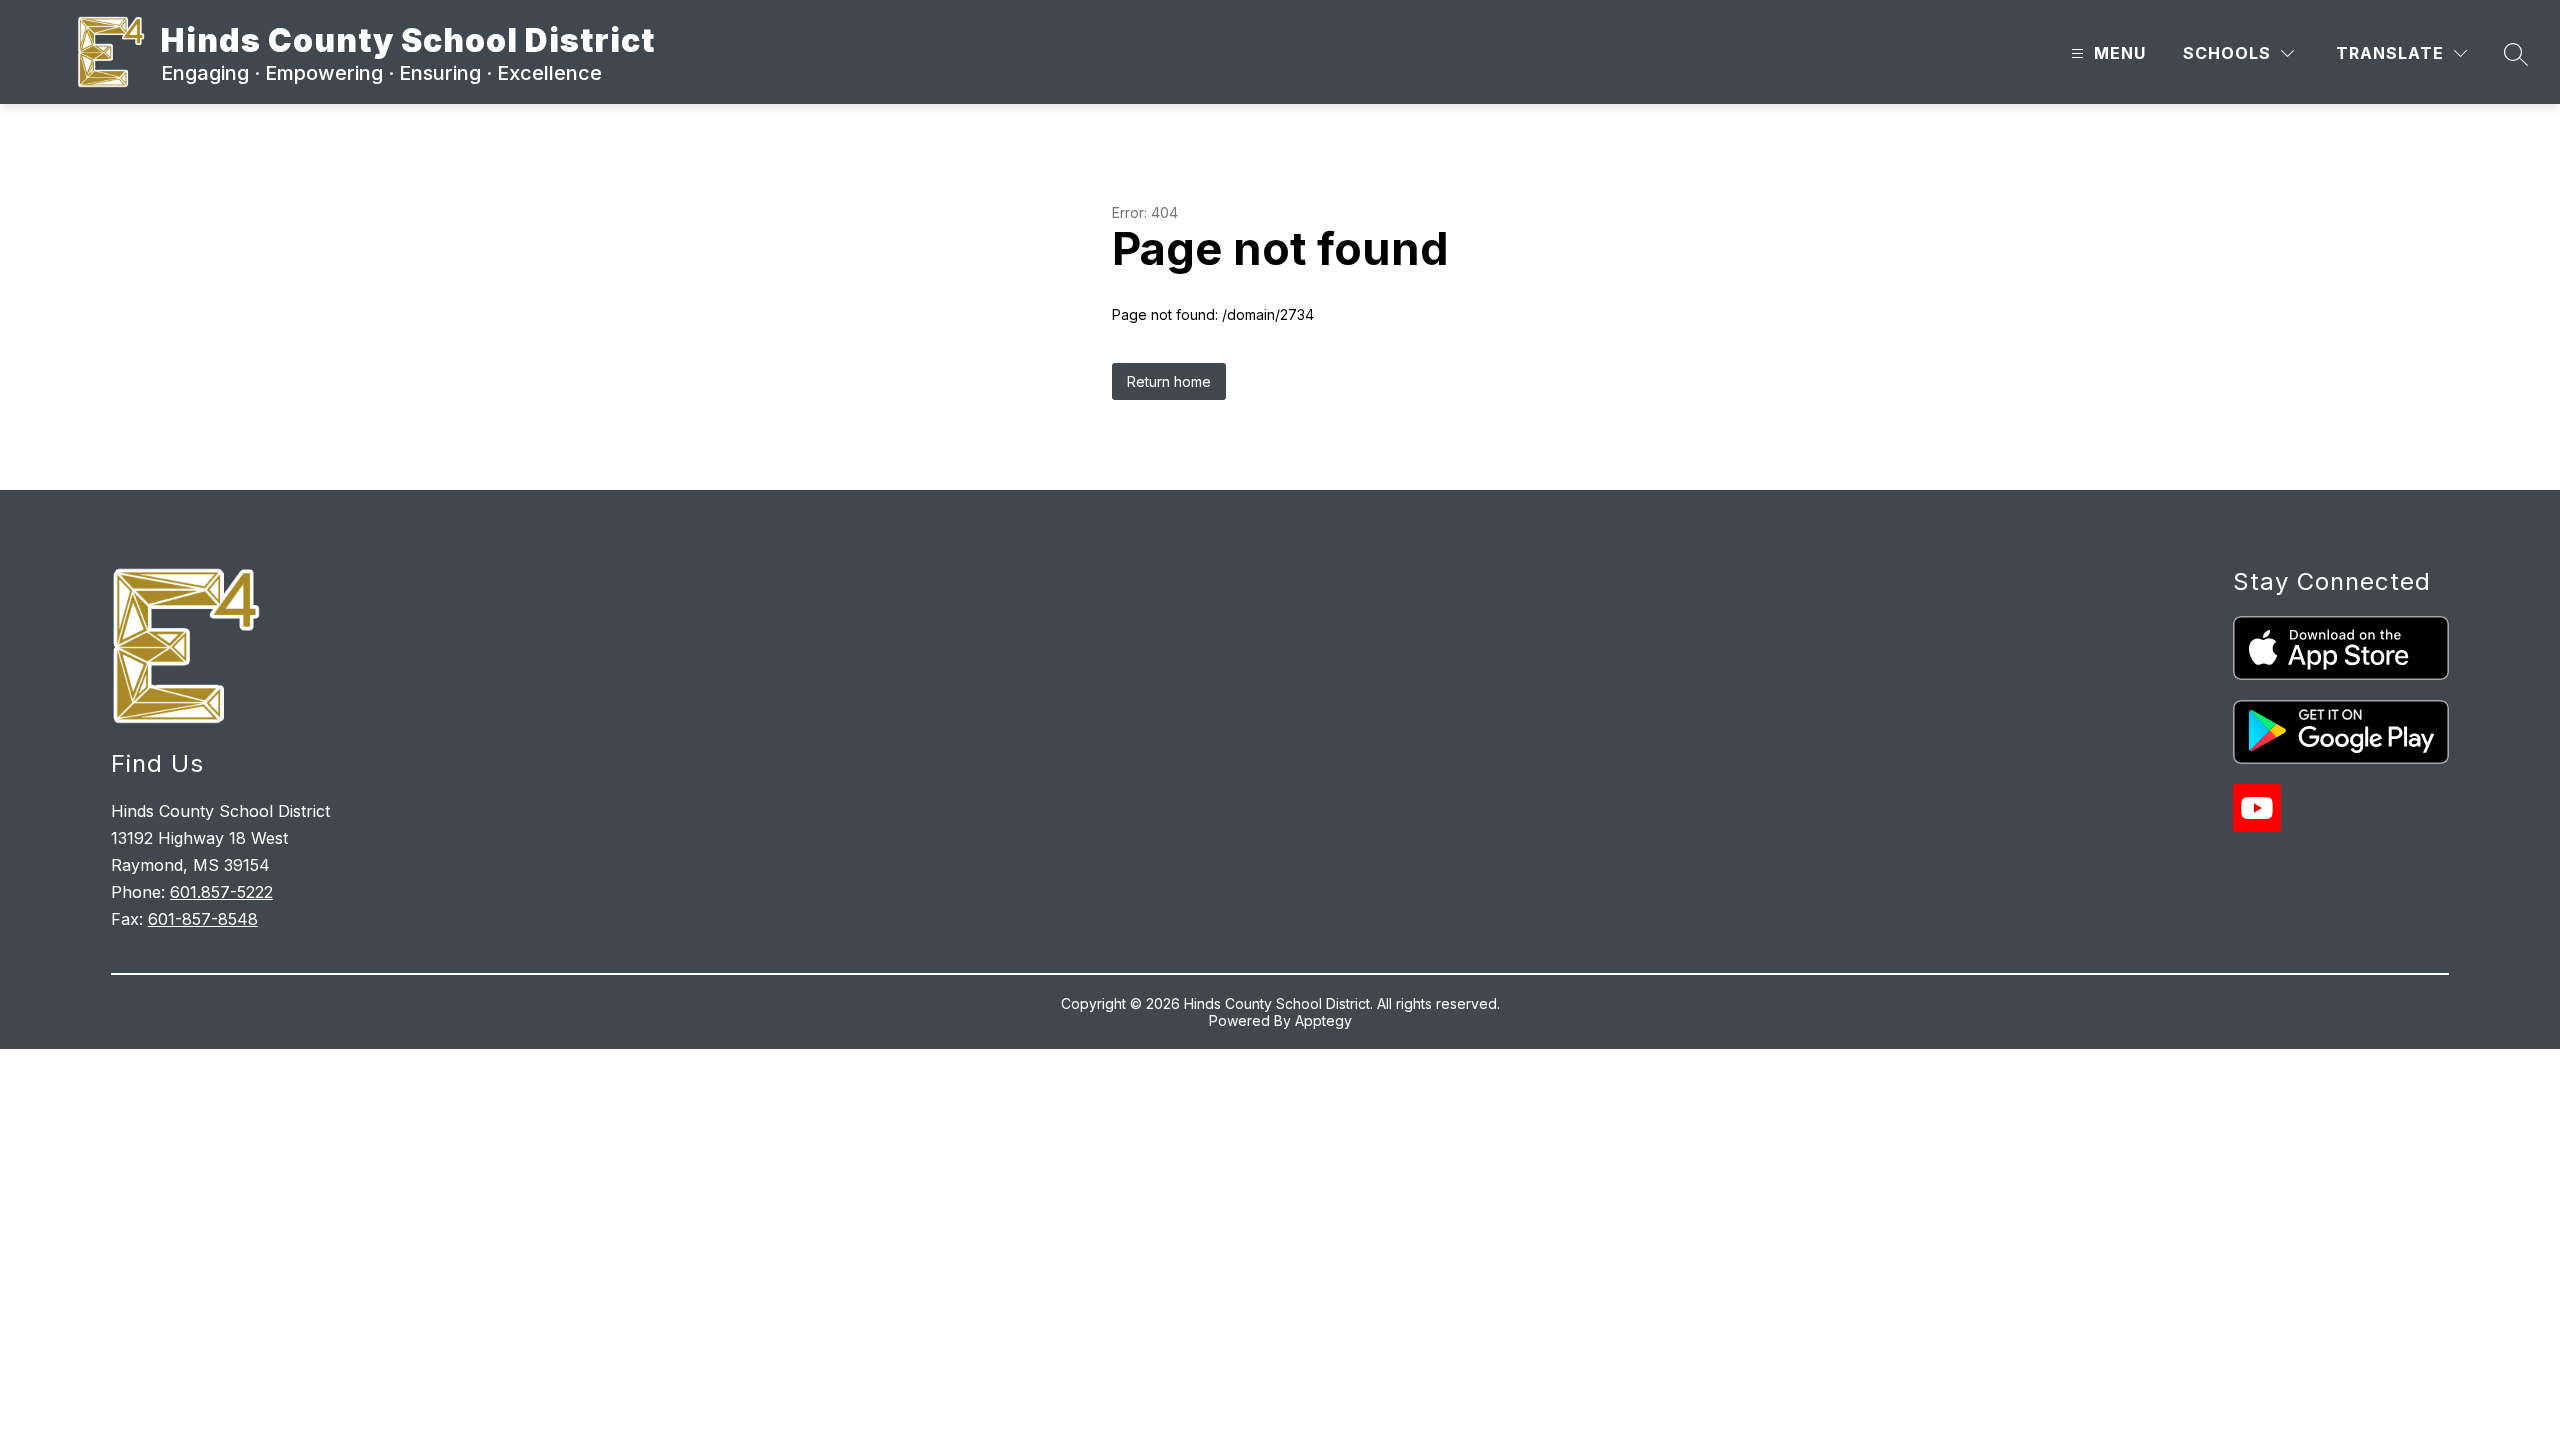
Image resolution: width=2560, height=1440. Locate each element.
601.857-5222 (221, 892)
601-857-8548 (203, 919)
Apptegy (1323, 1020)
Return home (1169, 381)
